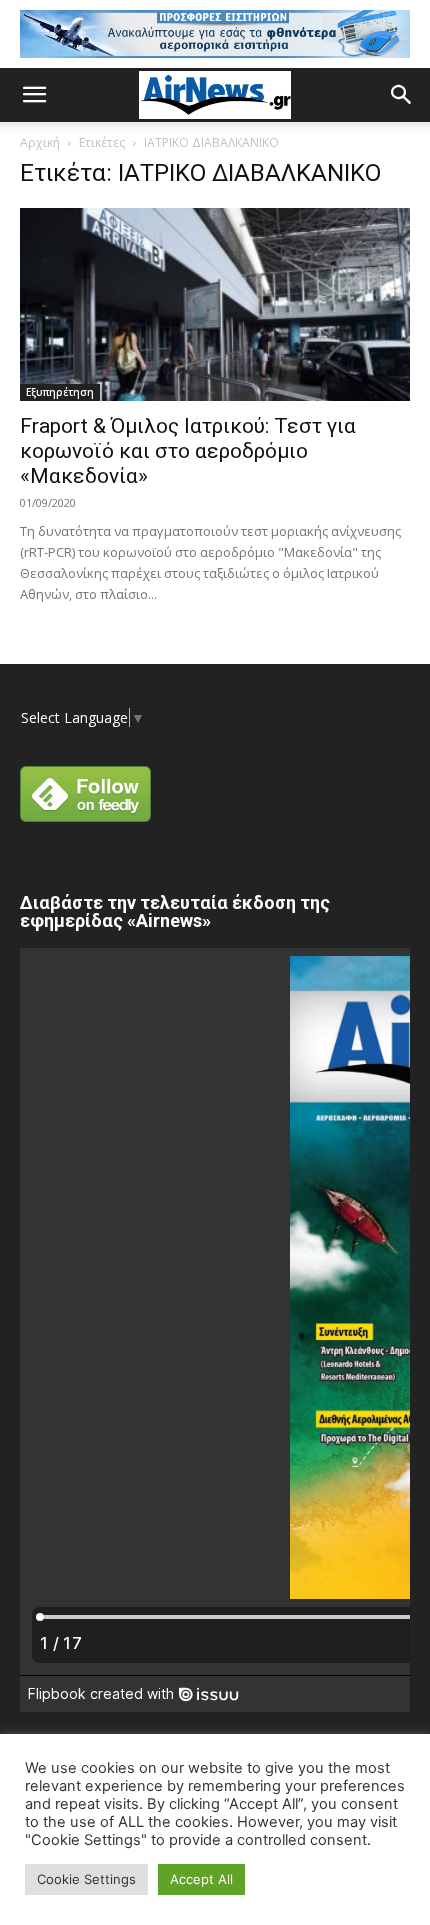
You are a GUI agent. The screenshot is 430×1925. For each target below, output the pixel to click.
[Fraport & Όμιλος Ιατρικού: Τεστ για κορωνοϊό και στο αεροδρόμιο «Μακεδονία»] (215, 304)
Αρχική (40, 142)
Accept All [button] (201, 1879)
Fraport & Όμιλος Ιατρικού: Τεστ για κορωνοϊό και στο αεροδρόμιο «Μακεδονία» (188, 451)
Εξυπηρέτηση (60, 392)
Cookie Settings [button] (86, 1879)
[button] (34, 95)
